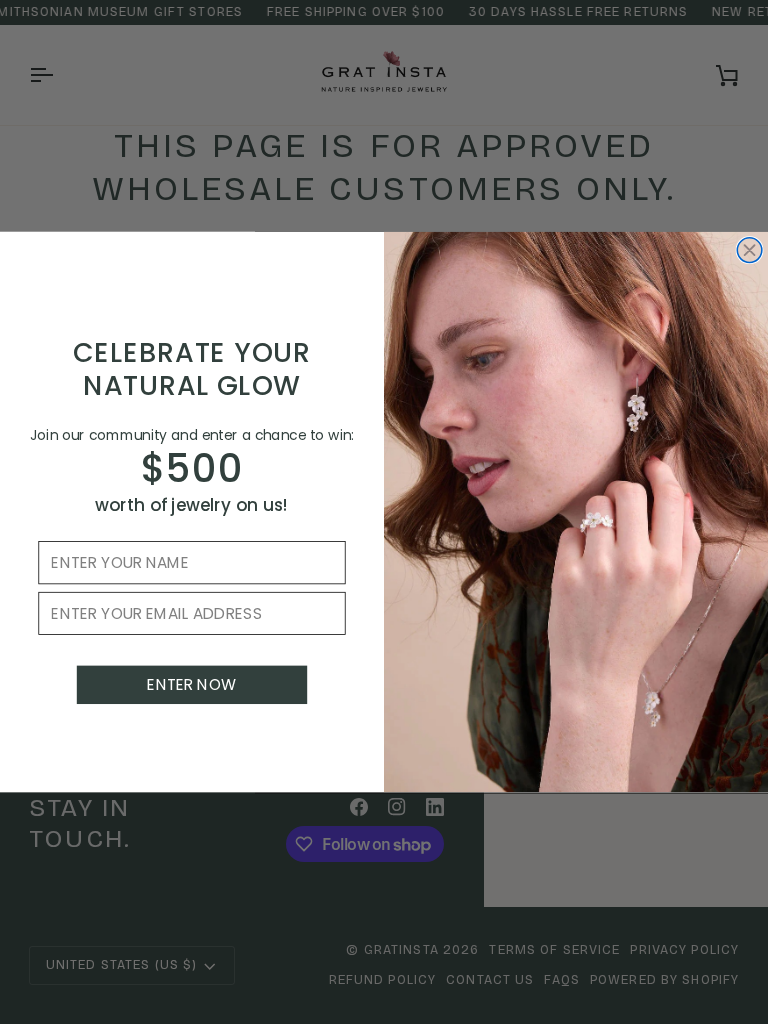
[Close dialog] (749, 250)
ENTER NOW (191, 685)
